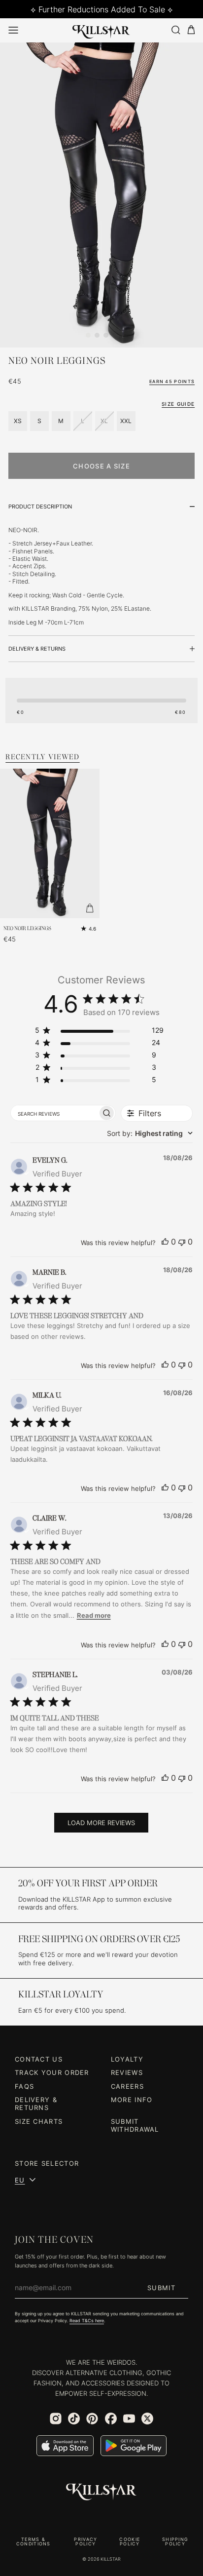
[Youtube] (129, 2419)
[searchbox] (54, 1113)
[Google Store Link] (134, 2446)
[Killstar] (101, 2492)
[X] (147, 2419)
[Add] (90, 908)
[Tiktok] (74, 2419)
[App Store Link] (65, 2446)
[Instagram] (56, 2419)
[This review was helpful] (165, 1242)
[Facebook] (111, 2419)
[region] (99, 1032)
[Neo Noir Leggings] (101, 195)
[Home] (101, 30)
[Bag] (191, 30)
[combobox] (150, 1133)
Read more (94, 1615)
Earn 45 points (172, 381)
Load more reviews (101, 1823)
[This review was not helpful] (182, 1242)
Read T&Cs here (87, 2321)
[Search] (175, 30)
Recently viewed (43, 757)
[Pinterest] (92, 2419)
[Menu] (13, 30)
